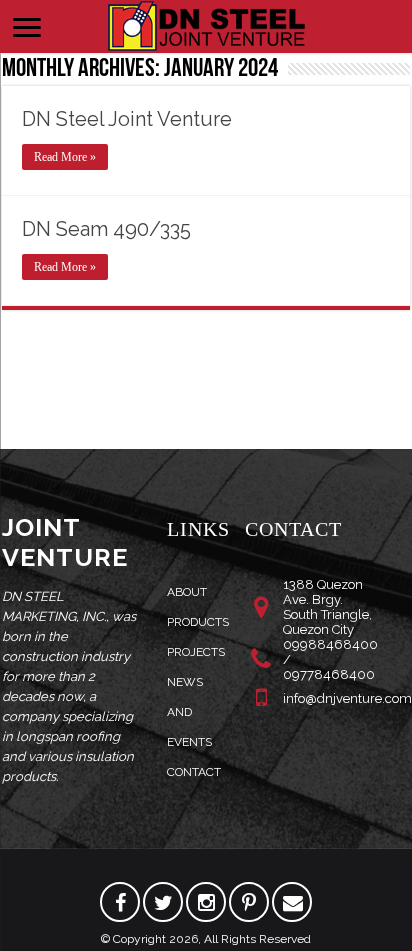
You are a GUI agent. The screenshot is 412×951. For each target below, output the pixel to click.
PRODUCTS (198, 622)
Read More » (65, 157)
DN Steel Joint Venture (127, 119)
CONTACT (194, 772)
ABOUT (187, 592)
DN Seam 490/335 (106, 229)
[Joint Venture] (206, 23)
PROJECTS (196, 652)
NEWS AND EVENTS (189, 712)
